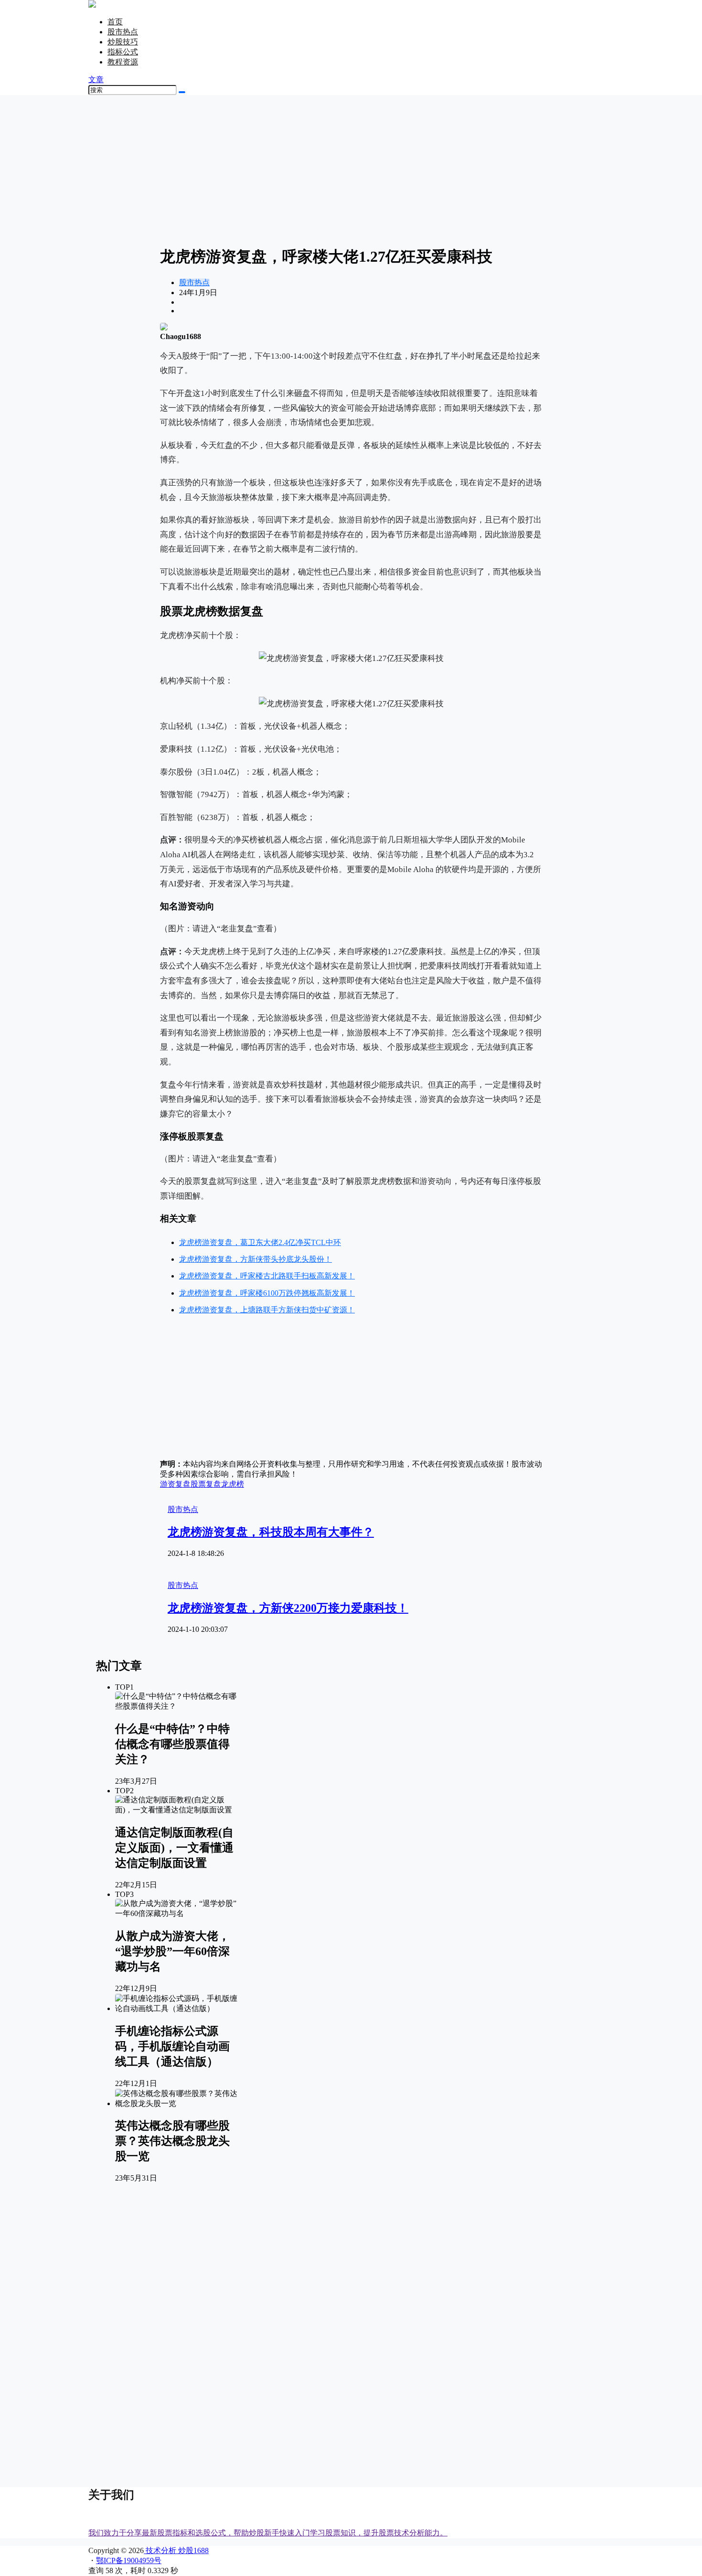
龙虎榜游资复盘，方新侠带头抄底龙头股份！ (255, 1259)
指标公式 (123, 52)
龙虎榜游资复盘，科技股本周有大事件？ (271, 1532)
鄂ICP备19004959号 (129, 2560)
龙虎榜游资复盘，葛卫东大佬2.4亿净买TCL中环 (260, 1242)
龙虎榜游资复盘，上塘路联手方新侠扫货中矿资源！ (267, 1310)
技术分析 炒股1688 (176, 2550)
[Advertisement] (351, 170)
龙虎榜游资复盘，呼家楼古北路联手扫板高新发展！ (267, 1276)
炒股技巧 (123, 42)
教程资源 (123, 62)
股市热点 (123, 32)
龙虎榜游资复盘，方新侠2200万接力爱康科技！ (288, 1608)
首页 (115, 22)
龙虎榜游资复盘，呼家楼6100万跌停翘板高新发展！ (267, 1293)
